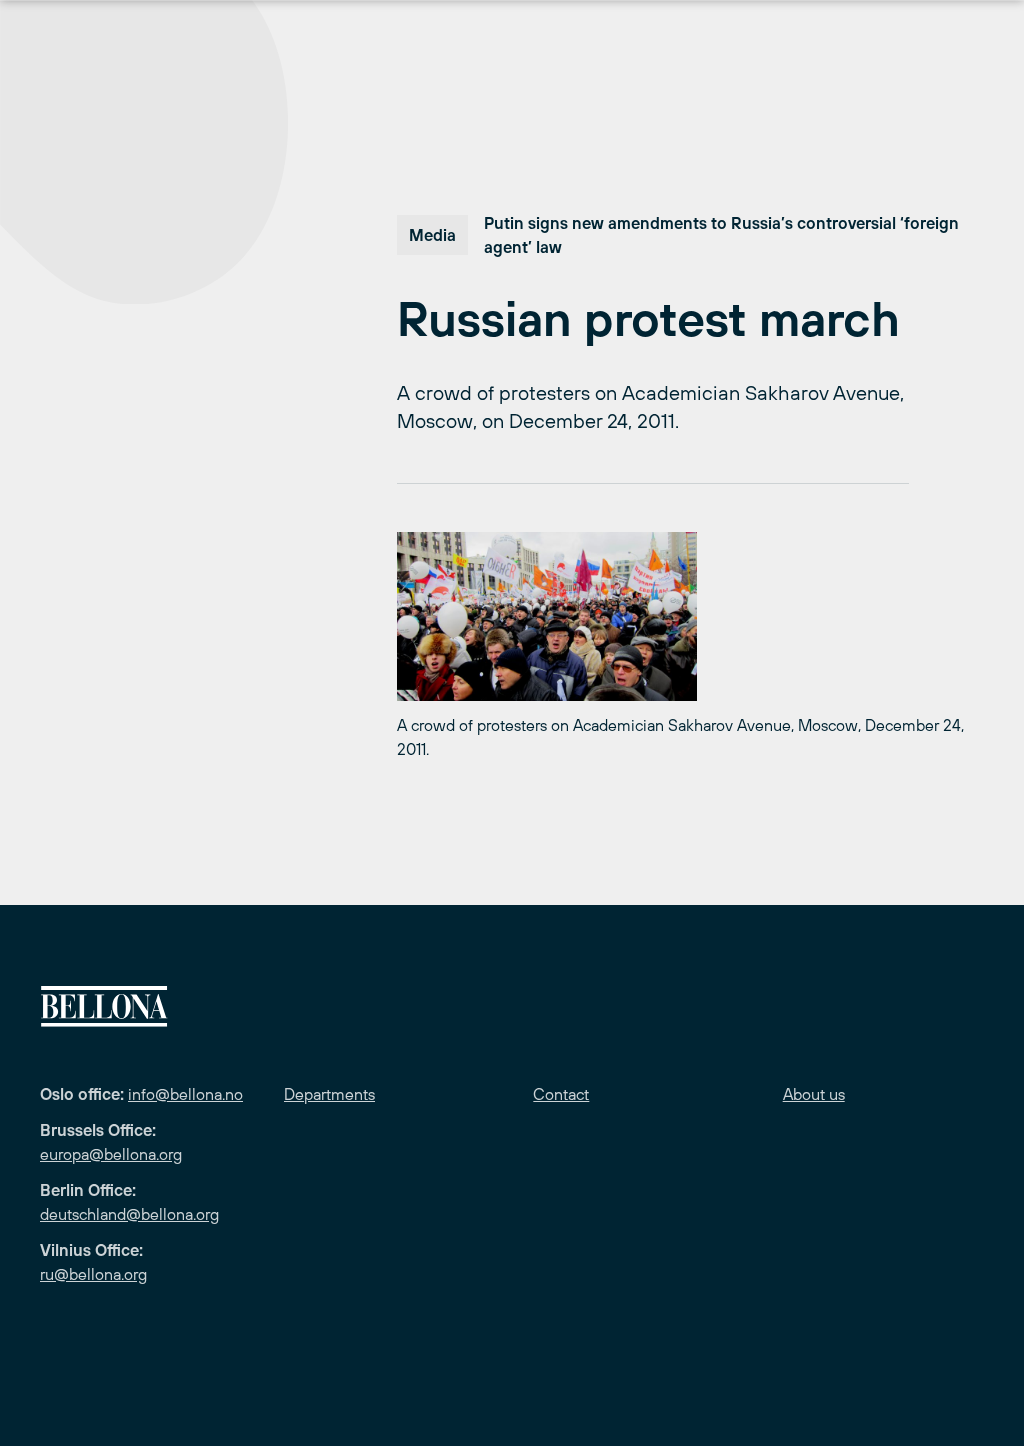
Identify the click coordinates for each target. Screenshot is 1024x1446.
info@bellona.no (185, 1094)
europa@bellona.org (111, 1154)
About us (814, 1094)
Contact (561, 1094)
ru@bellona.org (93, 1274)
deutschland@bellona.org (129, 1214)
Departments (329, 1094)
